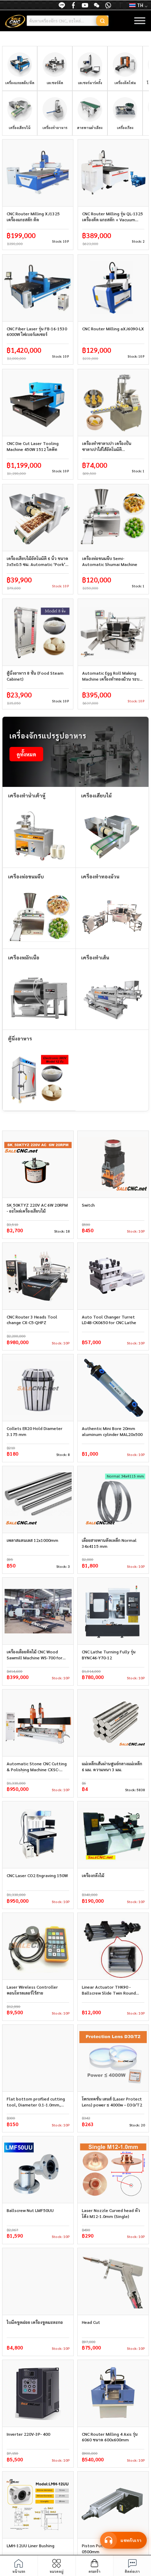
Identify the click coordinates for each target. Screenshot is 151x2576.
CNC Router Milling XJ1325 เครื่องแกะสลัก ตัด (33, 217)
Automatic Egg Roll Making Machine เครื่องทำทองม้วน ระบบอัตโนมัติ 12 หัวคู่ (112, 676)
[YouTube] (85, 5)
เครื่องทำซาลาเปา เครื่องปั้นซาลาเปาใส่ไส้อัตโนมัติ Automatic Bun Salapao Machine (107, 446)
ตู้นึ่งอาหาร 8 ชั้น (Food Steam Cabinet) (35, 676)
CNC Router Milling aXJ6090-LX (113, 329)
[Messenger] (73, 5)
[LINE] (62, 5)
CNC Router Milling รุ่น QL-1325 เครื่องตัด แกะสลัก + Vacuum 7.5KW (113, 217)
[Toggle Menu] (140, 21)
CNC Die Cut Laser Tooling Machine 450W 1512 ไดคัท (33, 446)
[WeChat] (97, 5)
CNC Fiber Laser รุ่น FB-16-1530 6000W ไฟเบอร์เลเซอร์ (37, 332)
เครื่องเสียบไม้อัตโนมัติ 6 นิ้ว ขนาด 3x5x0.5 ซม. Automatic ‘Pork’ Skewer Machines (37, 561)
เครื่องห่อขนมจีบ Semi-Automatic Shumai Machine (110, 561)
